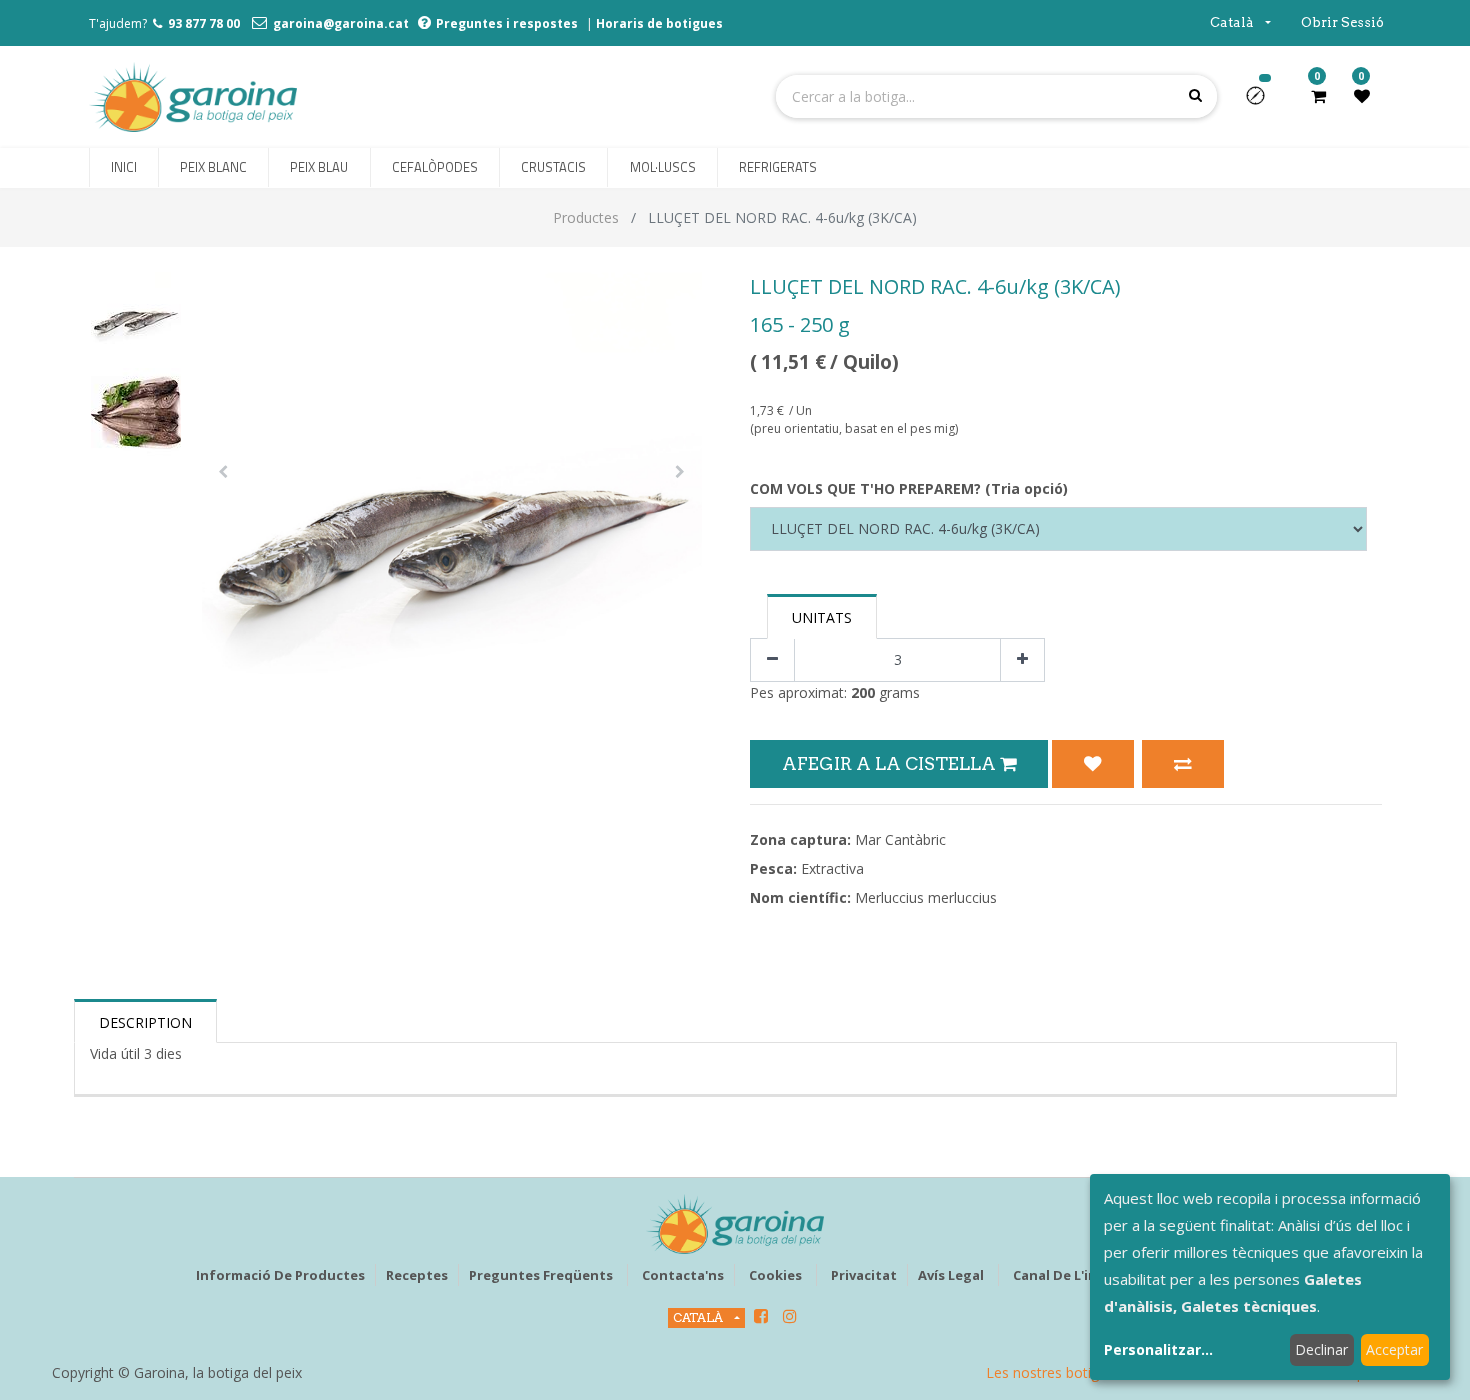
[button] (1263, 102)
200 (863, 692)
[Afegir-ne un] (1022, 660)
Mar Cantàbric (900, 839)
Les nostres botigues (1054, 1372)
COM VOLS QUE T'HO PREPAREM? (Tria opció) (909, 488)
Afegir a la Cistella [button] (891, 763)
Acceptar (1394, 1349)
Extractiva (832, 868)
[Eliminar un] (772, 660)
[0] (1318, 96)
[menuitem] (124, 168)
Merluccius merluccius (926, 897)
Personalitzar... (1158, 1349)
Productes (586, 217)
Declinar (1321, 1349)
